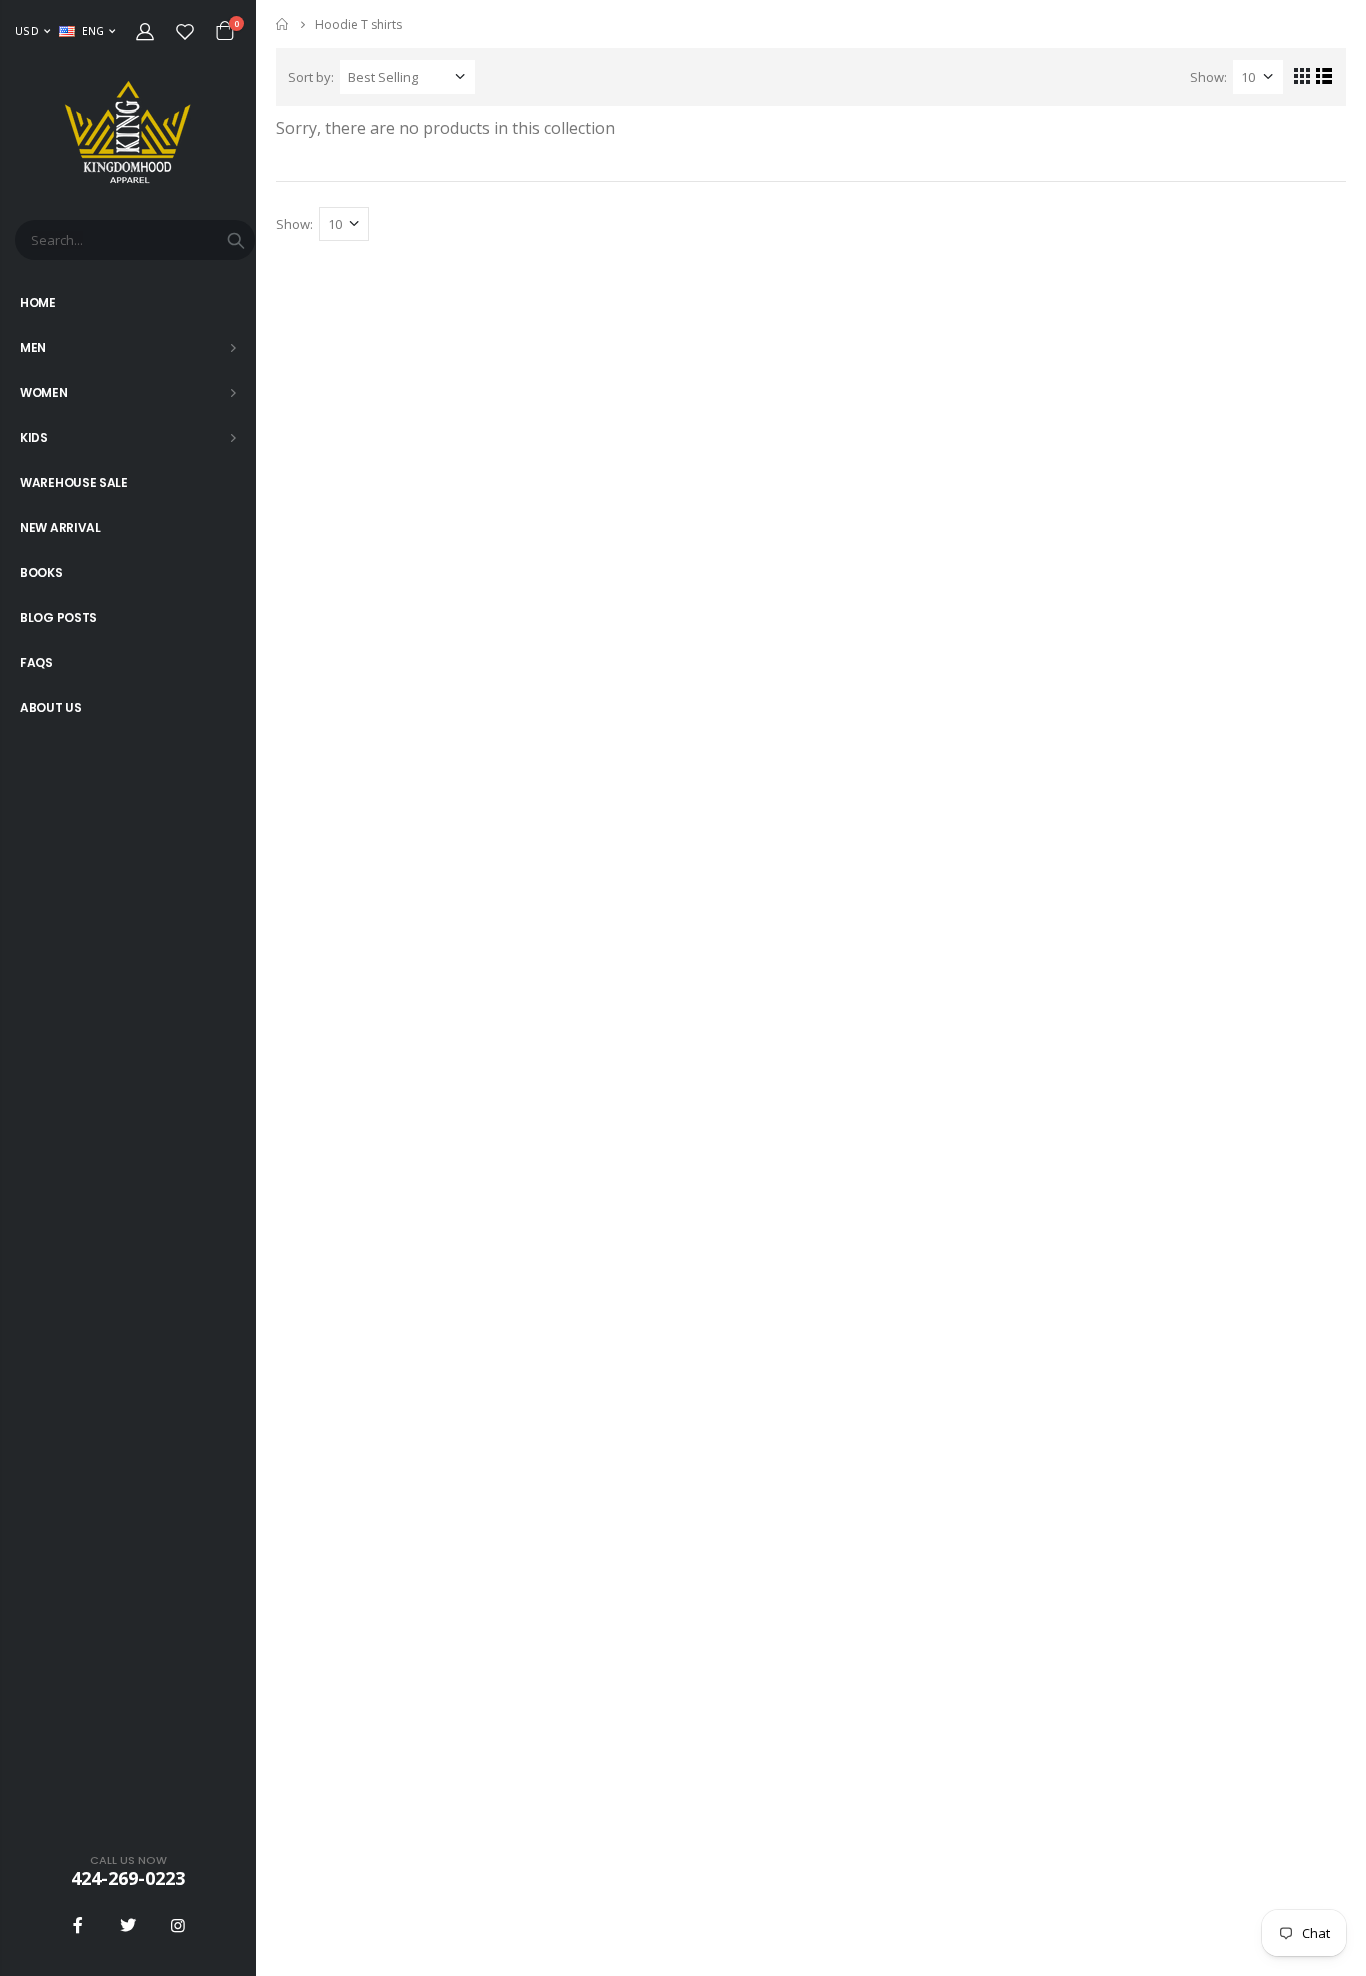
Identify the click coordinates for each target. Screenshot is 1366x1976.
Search (236, 240)
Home (283, 24)
